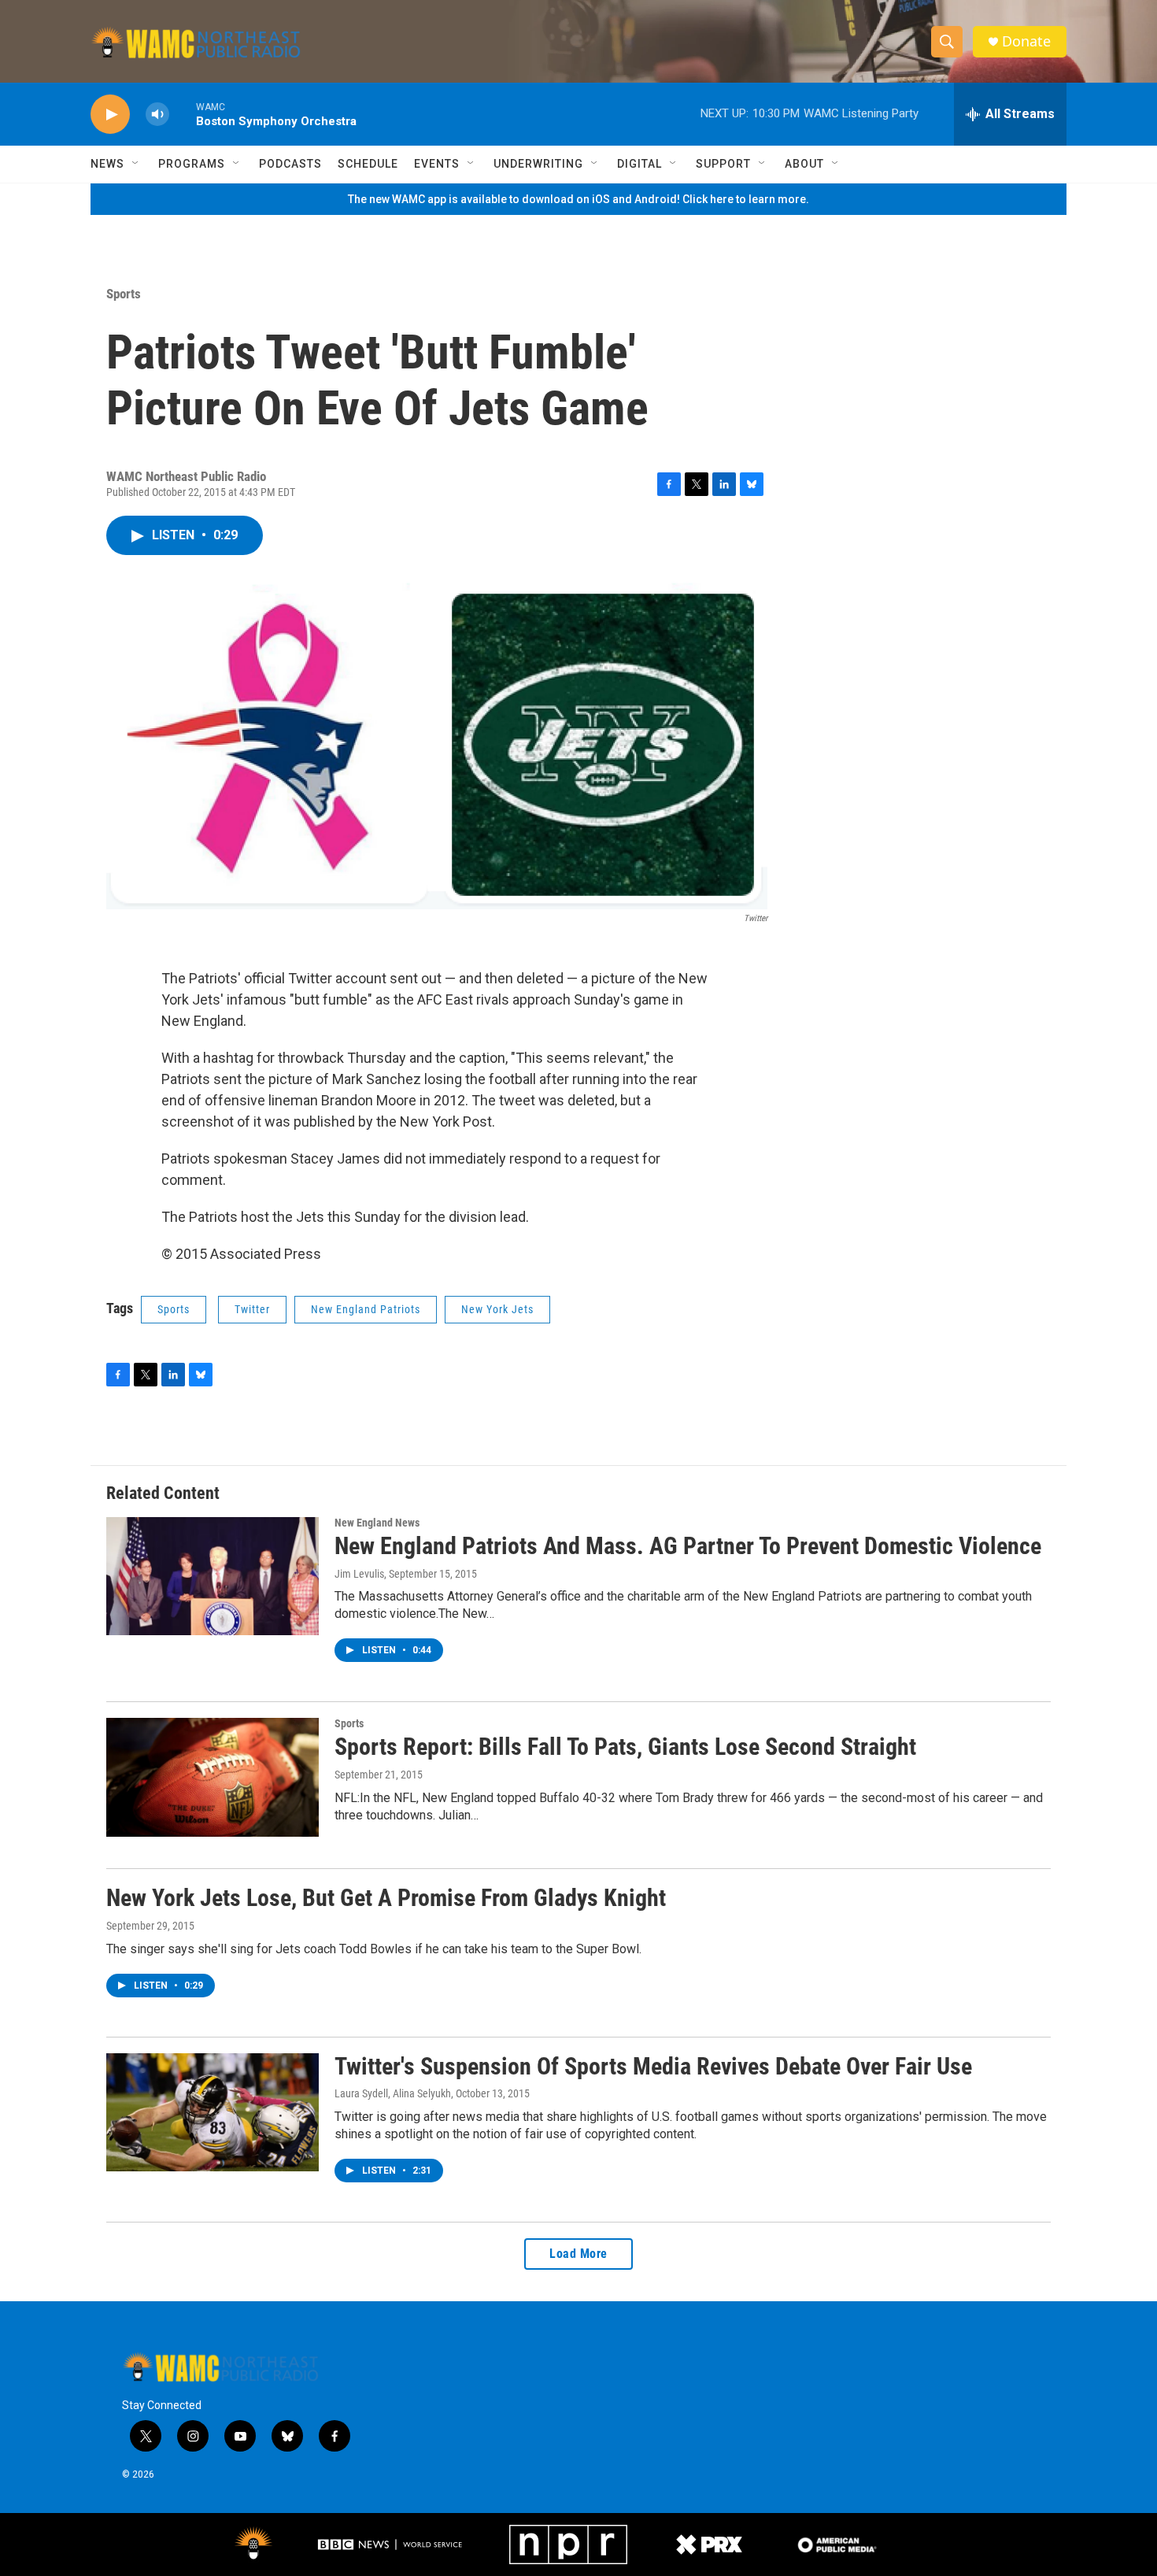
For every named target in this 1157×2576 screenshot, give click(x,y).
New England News (377, 1523)
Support (723, 164)
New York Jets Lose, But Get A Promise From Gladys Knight (386, 1898)
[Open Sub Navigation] (136, 164)
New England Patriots (366, 1309)
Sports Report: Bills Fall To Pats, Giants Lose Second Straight (625, 1747)
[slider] (183, 114)
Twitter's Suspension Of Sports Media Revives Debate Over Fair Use (653, 2066)
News (107, 164)
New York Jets (497, 1309)
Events (437, 164)
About (804, 164)
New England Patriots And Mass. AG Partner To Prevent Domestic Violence (688, 1546)
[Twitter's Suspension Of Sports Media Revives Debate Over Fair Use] (213, 2112)
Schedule (368, 164)
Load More (578, 2254)
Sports (124, 294)
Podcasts (290, 164)
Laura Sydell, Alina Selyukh (393, 2093)
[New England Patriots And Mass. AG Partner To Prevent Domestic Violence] (213, 1576)
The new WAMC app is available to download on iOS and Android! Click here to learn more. (578, 199)
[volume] (157, 115)
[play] (110, 115)
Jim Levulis (359, 1574)
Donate (1026, 41)
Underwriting (538, 164)
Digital (639, 164)
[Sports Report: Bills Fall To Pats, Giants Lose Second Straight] (213, 1777)
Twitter (252, 1309)
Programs (192, 164)
